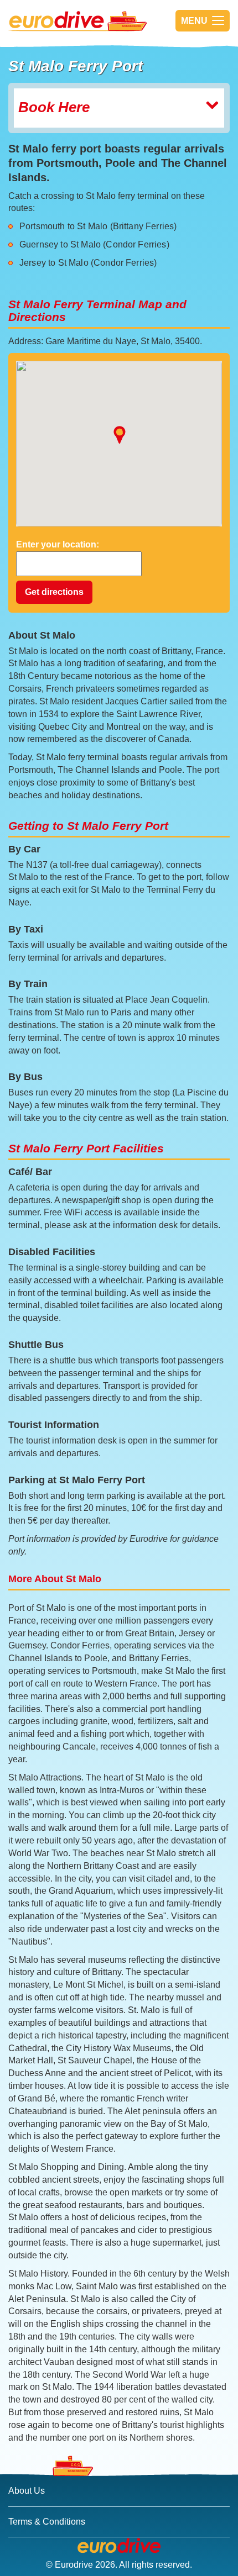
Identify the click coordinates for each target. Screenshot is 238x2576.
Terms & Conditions (47, 2522)
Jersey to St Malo (54, 263)
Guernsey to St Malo (60, 244)
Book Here (54, 107)
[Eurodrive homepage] (97, 21)
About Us (27, 2491)
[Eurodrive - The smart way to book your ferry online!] (119, 2546)
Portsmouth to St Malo (63, 226)
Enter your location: (58, 544)
